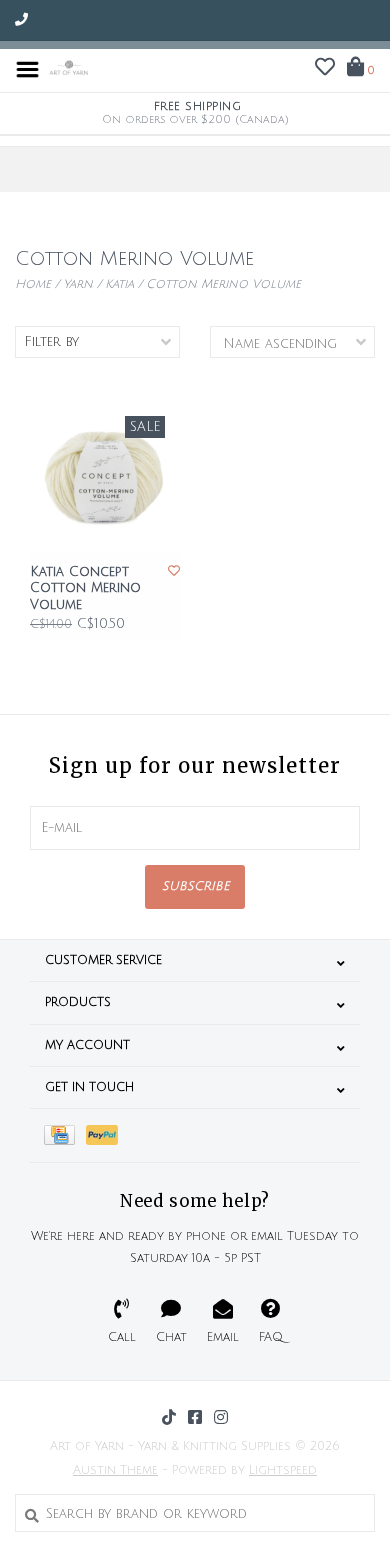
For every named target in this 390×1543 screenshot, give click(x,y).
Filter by (51, 342)
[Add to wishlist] (174, 571)
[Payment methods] (65, 1135)
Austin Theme (115, 1470)
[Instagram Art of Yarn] (221, 1417)
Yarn (78, 284)
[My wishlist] (325, 70)
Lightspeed (283, 1470)
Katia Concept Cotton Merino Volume (85, 588)
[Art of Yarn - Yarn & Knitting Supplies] (69, 69)
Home (33, 284)
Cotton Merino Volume (223, 284)
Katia (119, 284)
